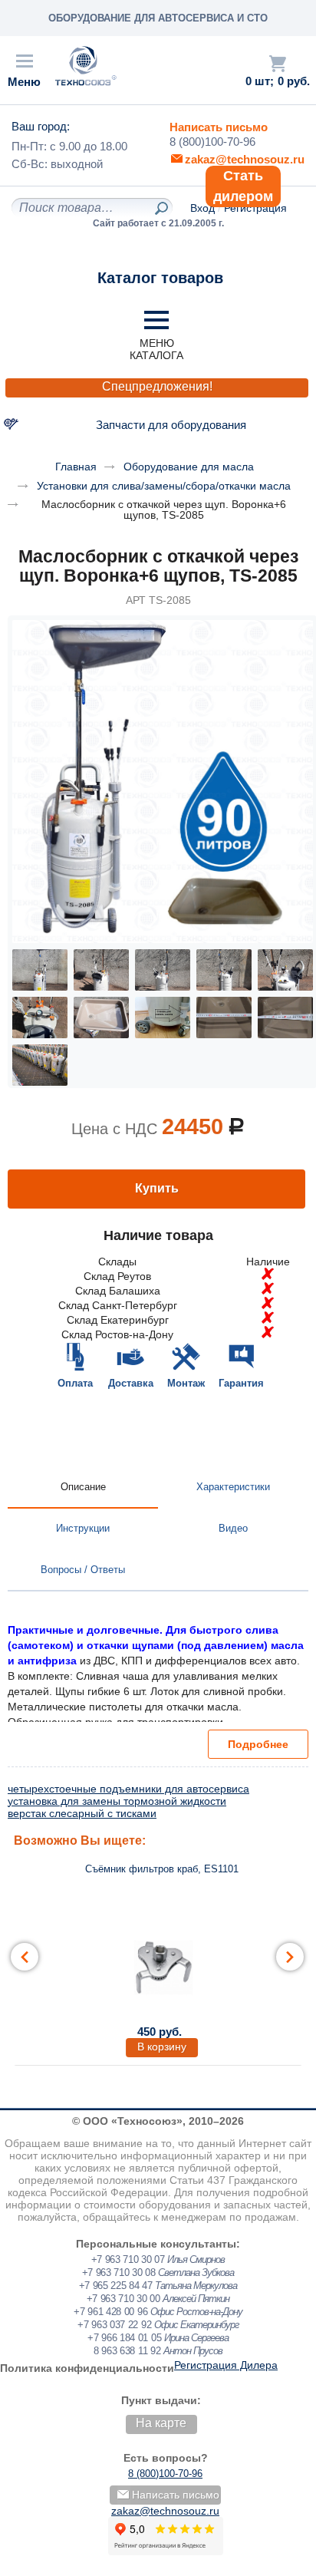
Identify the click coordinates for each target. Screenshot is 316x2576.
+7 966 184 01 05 (124, 2338)
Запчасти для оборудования (171, 425)
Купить (157, 1188)
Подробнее (258, 1744)
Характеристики (233, 1487)
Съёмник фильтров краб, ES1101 (162, 1869)
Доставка (131, 1383)
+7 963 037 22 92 (114, 2325)
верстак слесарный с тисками (82, 1813)
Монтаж (186, 1383)
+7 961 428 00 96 (110, 2312)
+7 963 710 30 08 (119, 2273)
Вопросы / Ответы (83, 1570)
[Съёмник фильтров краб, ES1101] (162, 1966)
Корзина (278, 64)
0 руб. (294, 81)
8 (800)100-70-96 (212, 142)
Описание (83, 1487)
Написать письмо (219, 127)
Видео (233, 1528)
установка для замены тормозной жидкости (117, 1801)
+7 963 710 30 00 (123, 2299)
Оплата (75, 1383)
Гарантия (241, 1383)
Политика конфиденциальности (87, 2368)
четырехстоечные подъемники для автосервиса (128, 1789)
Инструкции (83, 1528)
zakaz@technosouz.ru (165, 2511)
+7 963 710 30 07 (128, 2259)
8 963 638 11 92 (127, 2351)
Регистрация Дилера (226, 2365)
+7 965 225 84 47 (116, 2286)
